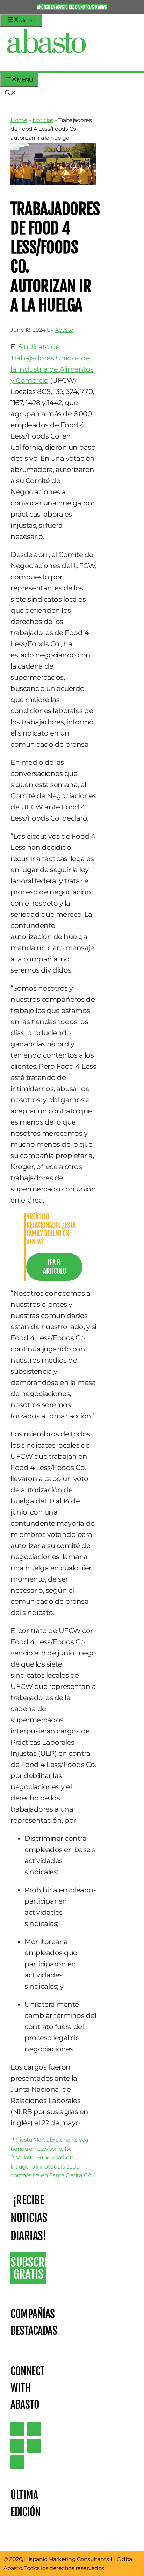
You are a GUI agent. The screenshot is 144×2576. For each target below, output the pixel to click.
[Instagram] (17, 2446)
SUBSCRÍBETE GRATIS (28, 2268)
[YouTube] (34, 2446)
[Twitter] (17, 2429)
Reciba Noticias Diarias (88, 7)
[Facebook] (17, 2462)
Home (19, 120)
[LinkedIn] (34, 2429)
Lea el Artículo (54, 1267)
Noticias (43, 120)
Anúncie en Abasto (52, 7)
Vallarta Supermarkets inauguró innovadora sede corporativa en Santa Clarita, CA (51, 2166)
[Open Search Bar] (10, 93)
